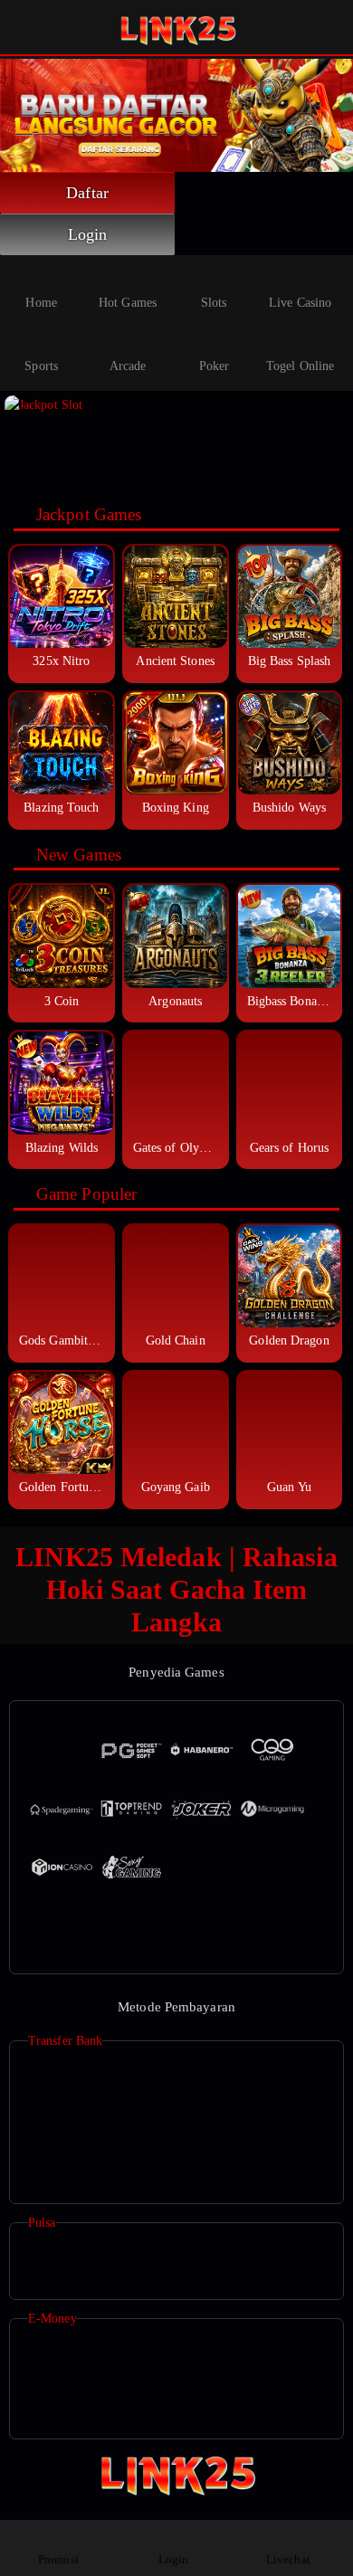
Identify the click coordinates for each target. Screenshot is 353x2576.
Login (88, 234)
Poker (215, 366)
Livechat (288, 2559)
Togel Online (300, 366)
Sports (41, 366)
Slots (214, 303)
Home (41, 303)
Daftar (87, 193)
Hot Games (128, 303)
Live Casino (300, 303)
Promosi (58, 2559)
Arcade (128, 366)
